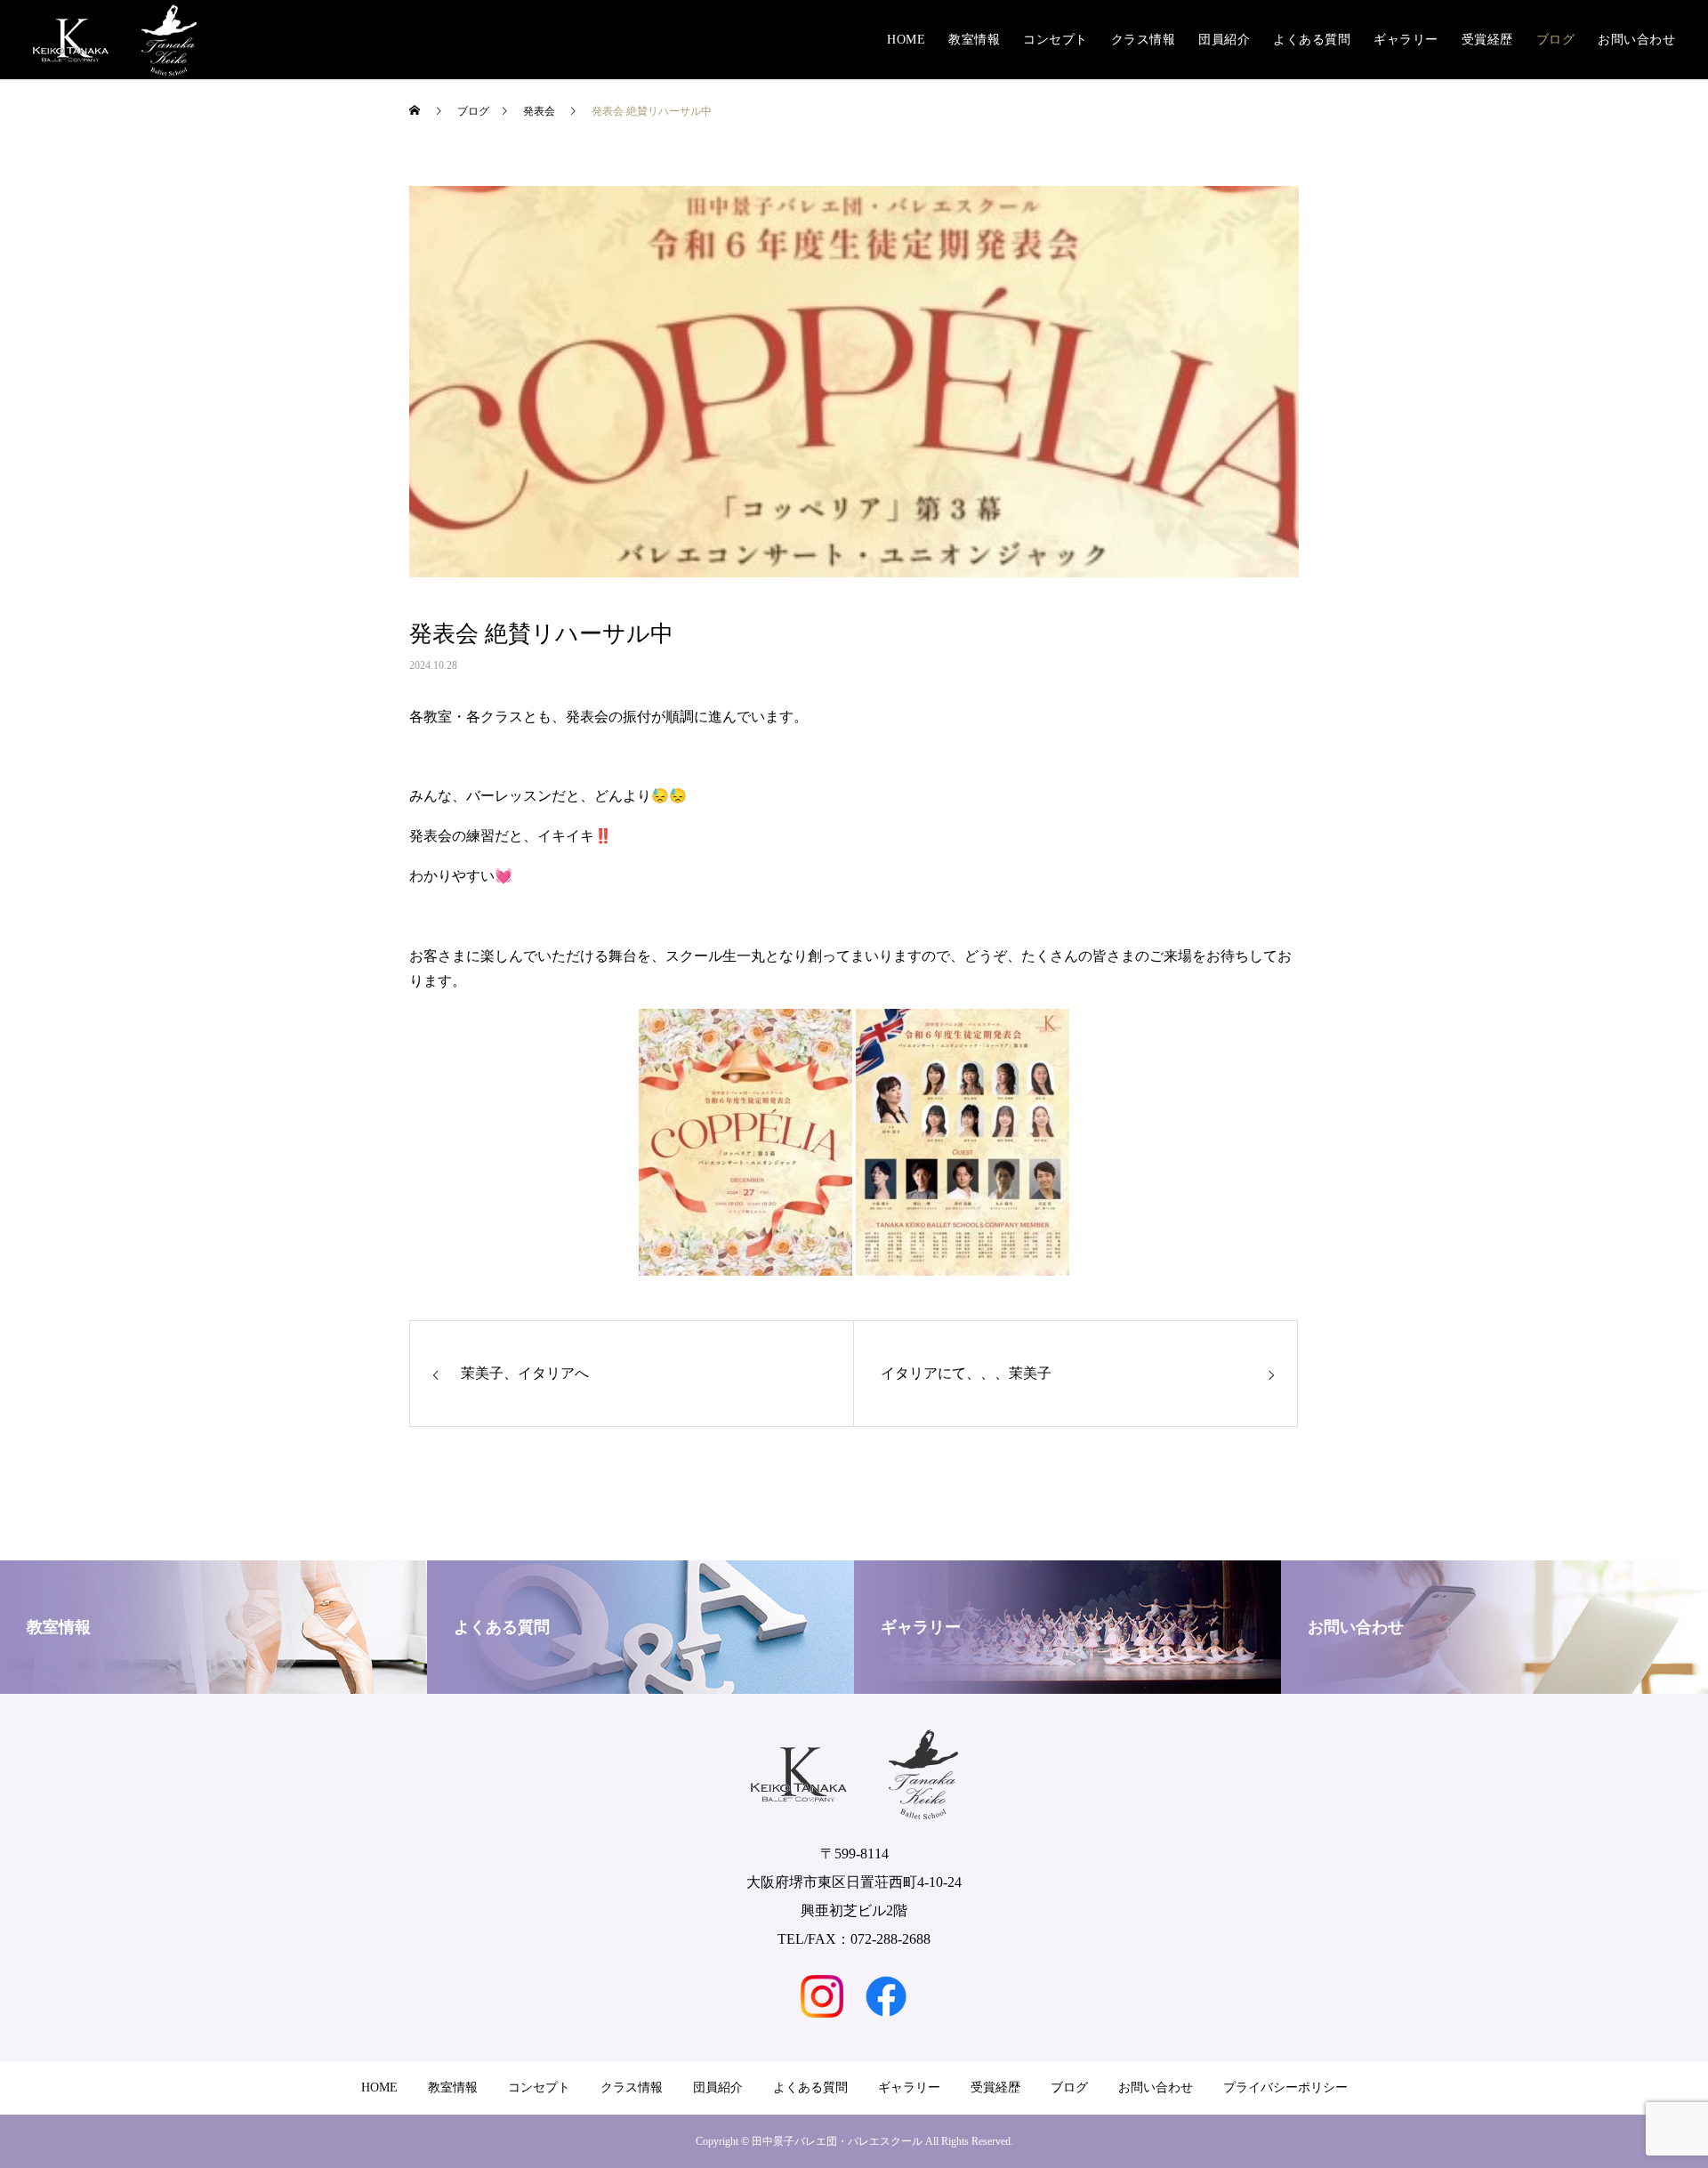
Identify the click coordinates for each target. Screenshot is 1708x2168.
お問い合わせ (1636, 40)
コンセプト (1055, 40)
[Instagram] (822, 1996)
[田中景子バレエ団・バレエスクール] (115, 40)
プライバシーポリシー (1285, 2087)
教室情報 (974, 40)
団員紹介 (1224, 40)
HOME (906, 40)
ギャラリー (1406, 40)
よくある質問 (1312, 40)
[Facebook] (886, 1996)
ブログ (1556, 40)
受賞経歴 (1487, 40)
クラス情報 (1144, 40)
